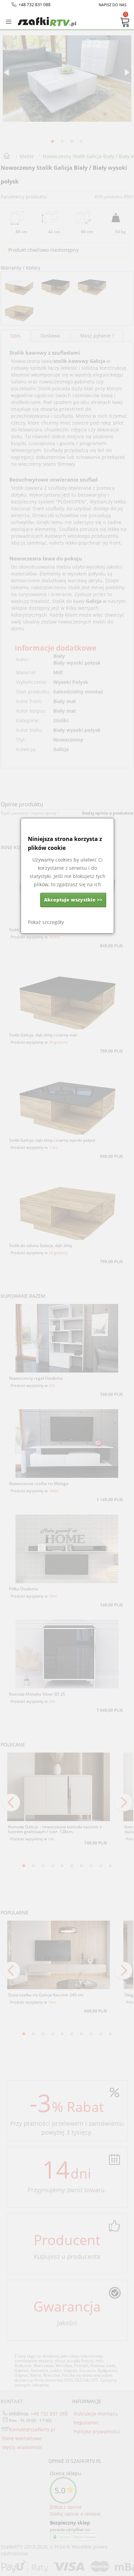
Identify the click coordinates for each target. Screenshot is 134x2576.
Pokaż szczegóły (46, 922)
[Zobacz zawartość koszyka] (125, 22)
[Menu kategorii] (9, 20)
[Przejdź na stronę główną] (44, 20)
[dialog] (67, 876)
